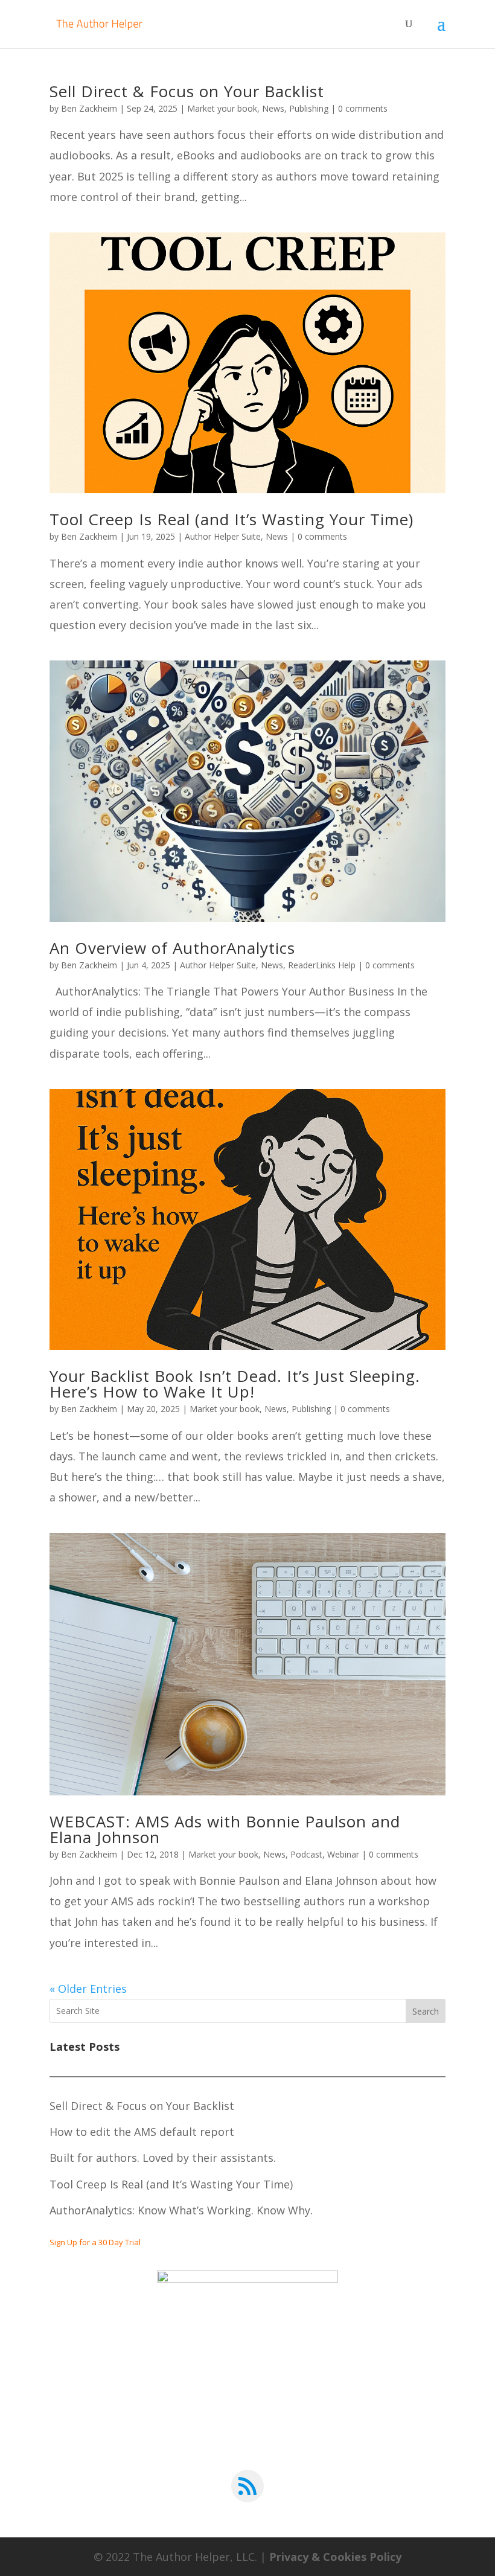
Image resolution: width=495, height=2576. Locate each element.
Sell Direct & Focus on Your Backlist (187, 91)
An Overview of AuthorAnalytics (172, 948)
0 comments (363, 108)
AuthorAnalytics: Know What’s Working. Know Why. (181, 2210)
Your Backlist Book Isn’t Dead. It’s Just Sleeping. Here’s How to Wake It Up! (235, 1384)
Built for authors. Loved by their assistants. (163, 2158)
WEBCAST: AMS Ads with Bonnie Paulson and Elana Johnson (225, 1829)
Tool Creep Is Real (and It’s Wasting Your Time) (232, 519)
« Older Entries (88, 1989)
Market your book (222, 108)
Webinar (343, 1854)
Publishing (309, 108)
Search (426, 2011)
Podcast (306, 1854)
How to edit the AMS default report (142, 2132)
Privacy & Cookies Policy (335, 2557)
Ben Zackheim (89, 108)
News (273, 108)
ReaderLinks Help (322, 965)
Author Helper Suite (223, 536)
